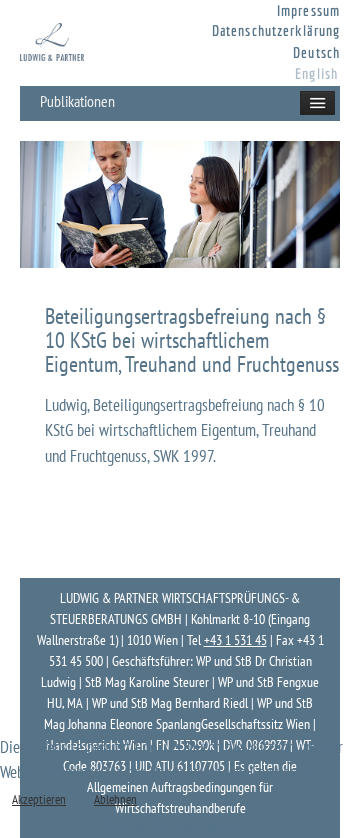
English (316, 73)
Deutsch (316, 52)
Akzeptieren (39, 799)
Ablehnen (115, 799)
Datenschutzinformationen (180, 825)
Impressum (308, 10)
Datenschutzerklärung (276, 30)
